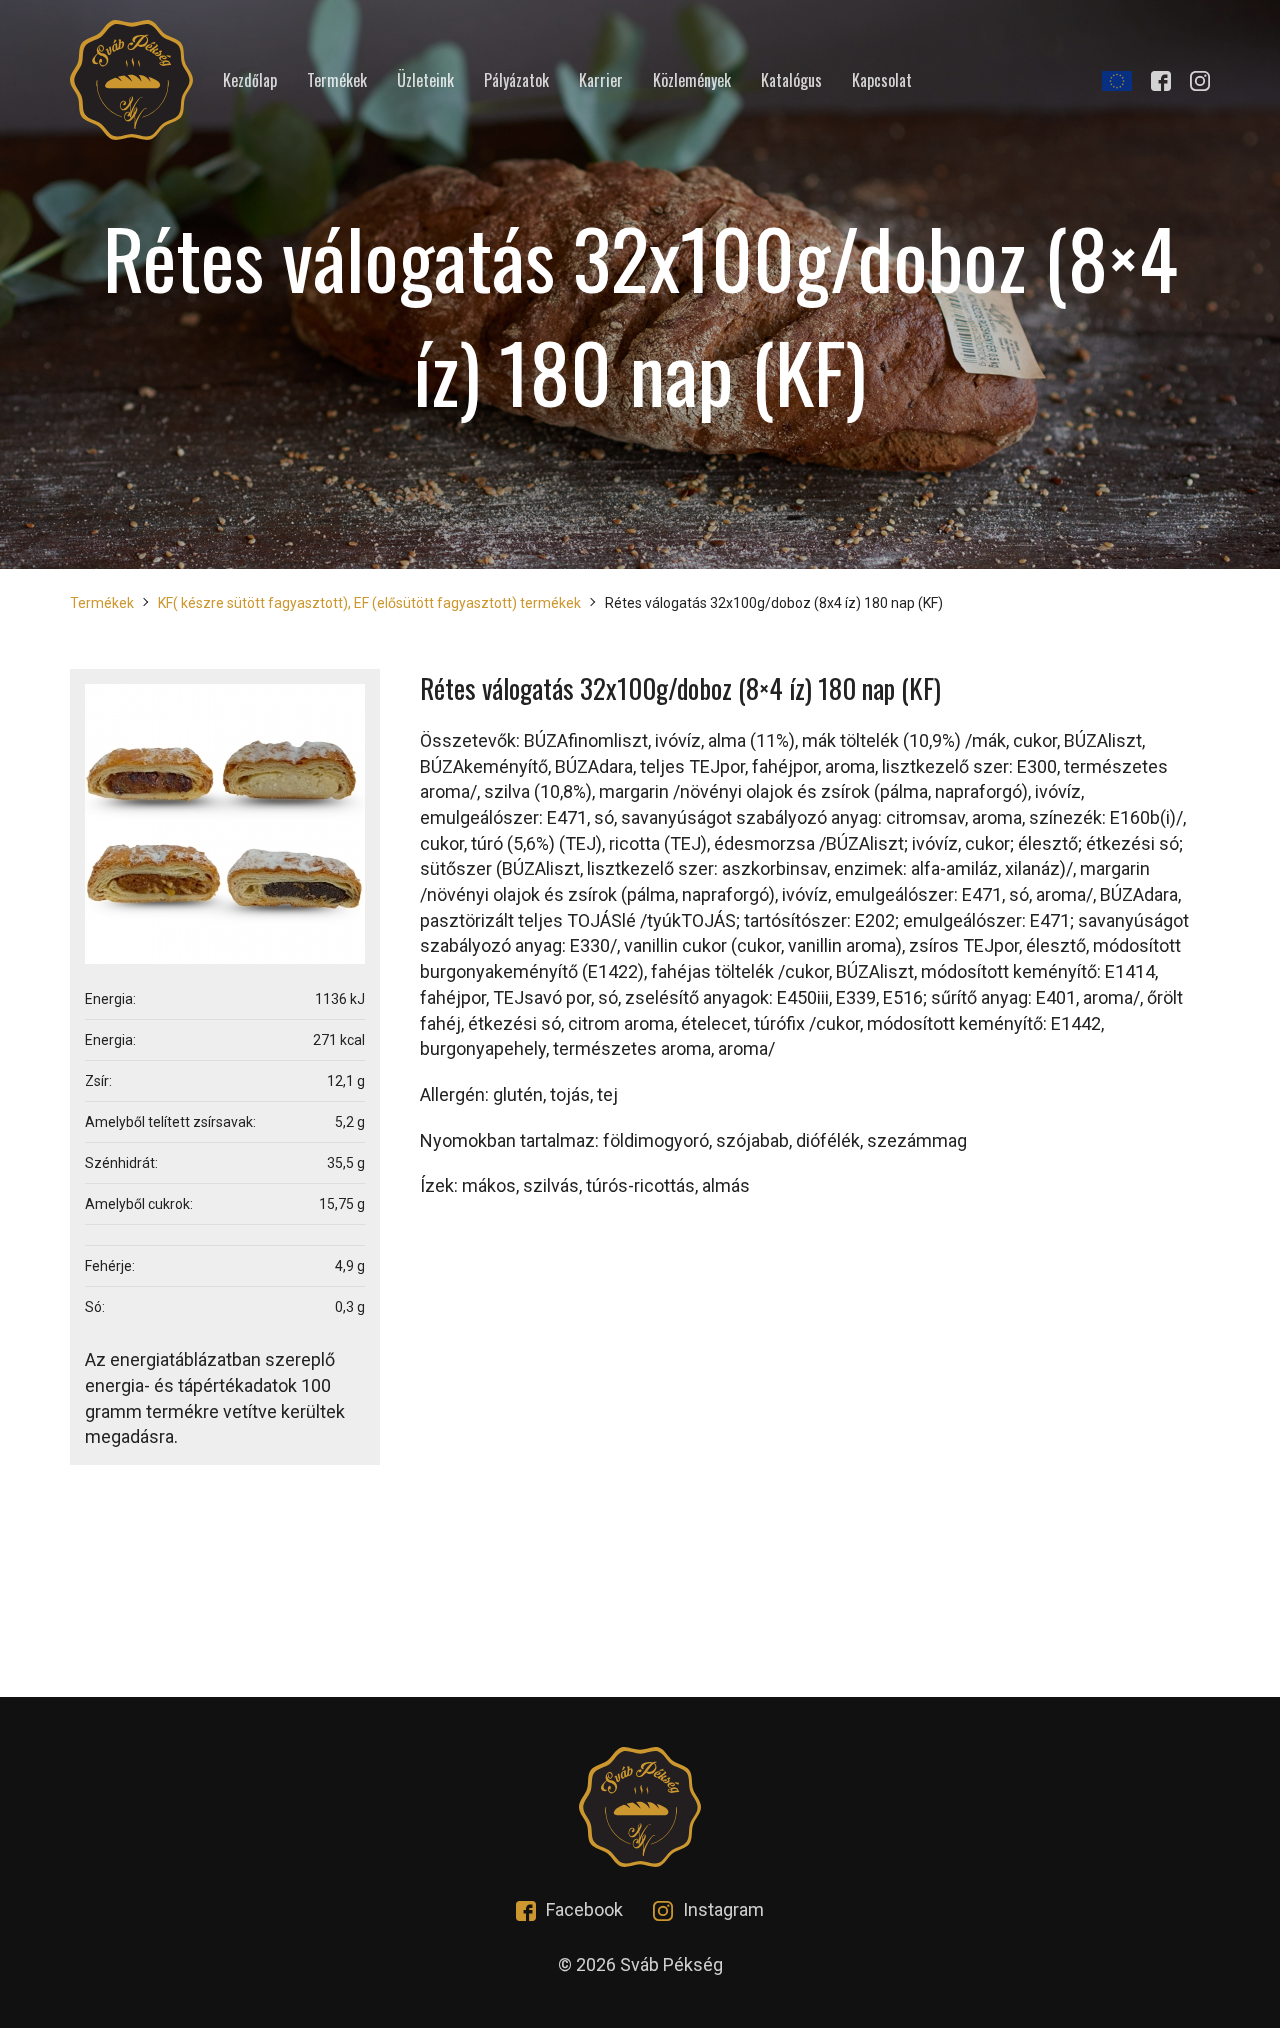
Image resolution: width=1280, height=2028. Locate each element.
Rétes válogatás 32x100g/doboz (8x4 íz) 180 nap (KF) (774, 603)
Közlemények (692, 80)
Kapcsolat (882, 80)
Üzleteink (425, 80)
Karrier (601, 80)
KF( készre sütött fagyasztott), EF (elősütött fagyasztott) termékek (369, 603)
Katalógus (791, 80)
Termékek (337, 80)
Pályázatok (516, 80)
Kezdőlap (250, 80)
